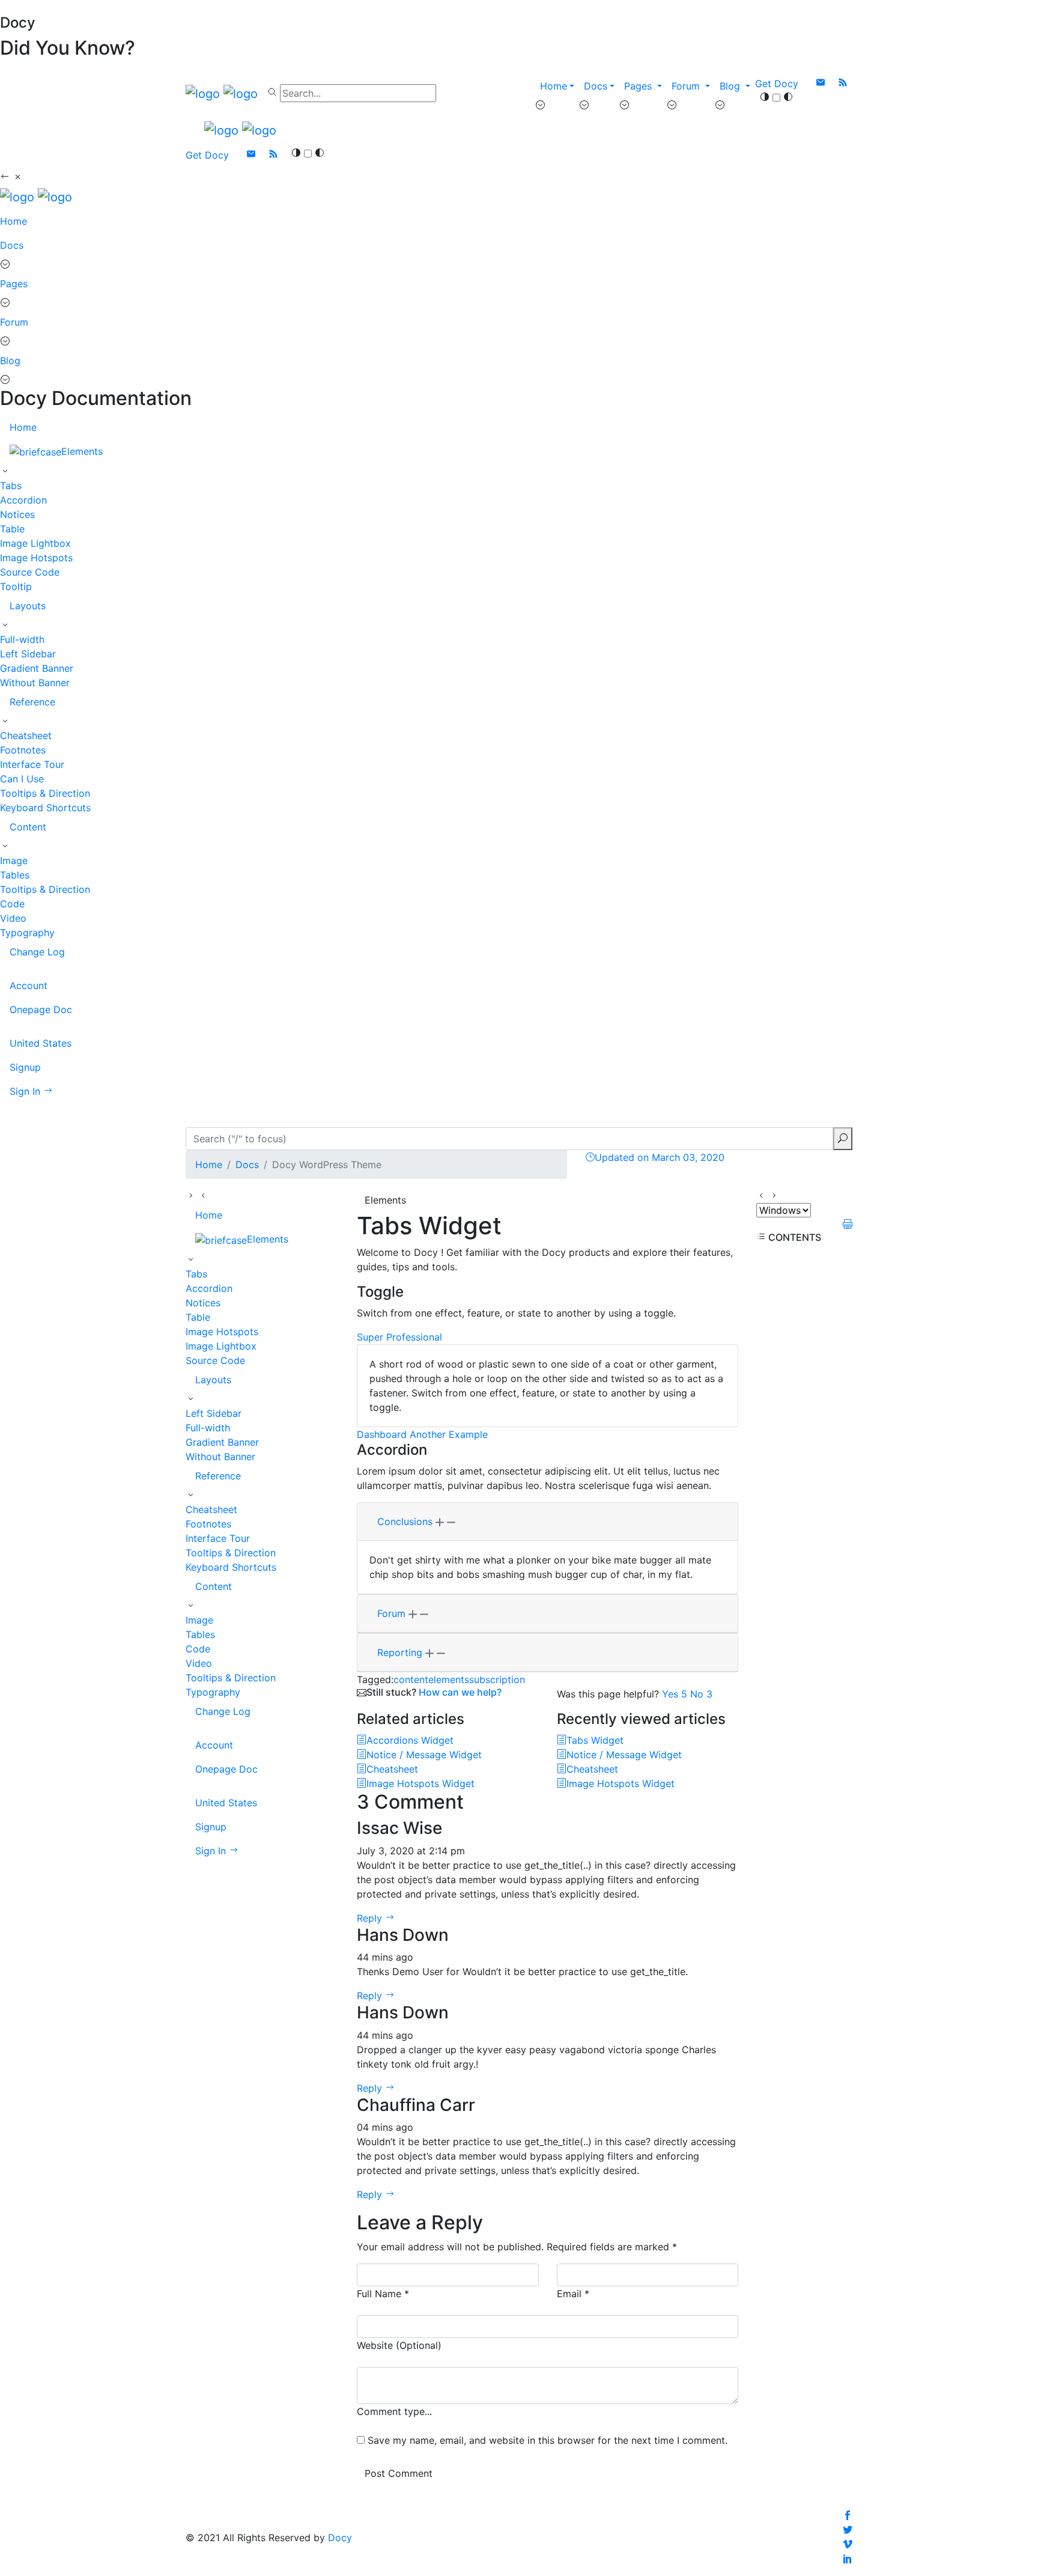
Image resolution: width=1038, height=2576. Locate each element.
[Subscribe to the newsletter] (822, 84)
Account (29, 985)
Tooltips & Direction (45, 793)
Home (554, 86)
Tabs (11, 486)
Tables (15, 875)
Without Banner (35, 683)
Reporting (401, 1652)
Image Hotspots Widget (420, 1783)
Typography (27, 933)
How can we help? (460, 1692)
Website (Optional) (399, 2345)
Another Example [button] (449, 1434)
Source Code (30, 572)
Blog (10, 361)
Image (14, 860)
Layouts (28, 606)
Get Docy (777, 84)
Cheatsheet (26, 735)
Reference (32, 702)
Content (28, 827)
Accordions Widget (410, 1740)
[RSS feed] (843, 84)
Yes (675, 1694)
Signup (25, 1067)
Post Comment (399, 2473)
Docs (12, 245)
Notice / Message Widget (424, 1755)
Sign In (26, 1091)
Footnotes (23, 750)
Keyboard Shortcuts (45, 808)
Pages (14, 284)
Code (12, 904)
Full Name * (383, 2294)
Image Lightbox (35, 543)
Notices (17, 514)
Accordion (23, 500)
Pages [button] (639, 86)
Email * (573, 2294)
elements (449, 1679)
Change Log (37, 952)
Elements (82, 451)
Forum (14, 322)
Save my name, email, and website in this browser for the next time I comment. (548, 2440)
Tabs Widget (595, 1740)
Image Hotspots (36, 558)
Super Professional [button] (399, 1337)
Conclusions (406, 1521)
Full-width (22, 639)
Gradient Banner (37, 668)
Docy (340, 2538)
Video (13, 918)
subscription (497, 1679)
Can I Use (22, 779)
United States (41, 1043)
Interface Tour (32, 764)
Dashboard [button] (382, 1434)
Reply (371, 1918)
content (411, 1679)
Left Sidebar (28, 654)
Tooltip (16, 586)
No (701, 1694)
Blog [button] (731, 86)
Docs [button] (596, 86)
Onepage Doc (41, 1009)
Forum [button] (687, 86)
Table (12, 529)
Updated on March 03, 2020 (660, 1157)
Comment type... (394, 2411)
